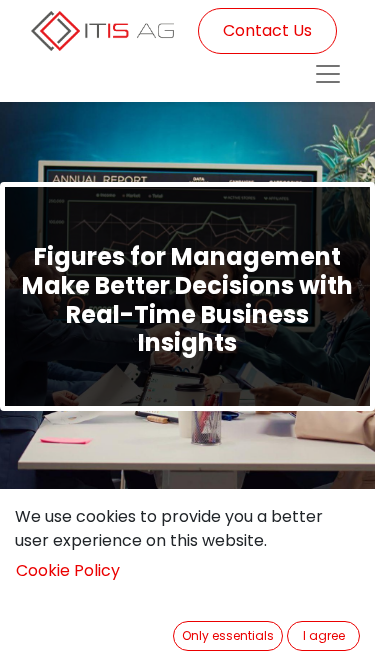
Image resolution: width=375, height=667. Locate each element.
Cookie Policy (68, 570)
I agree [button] (324, 635)
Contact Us (267, 30)
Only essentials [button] (228, 635)
